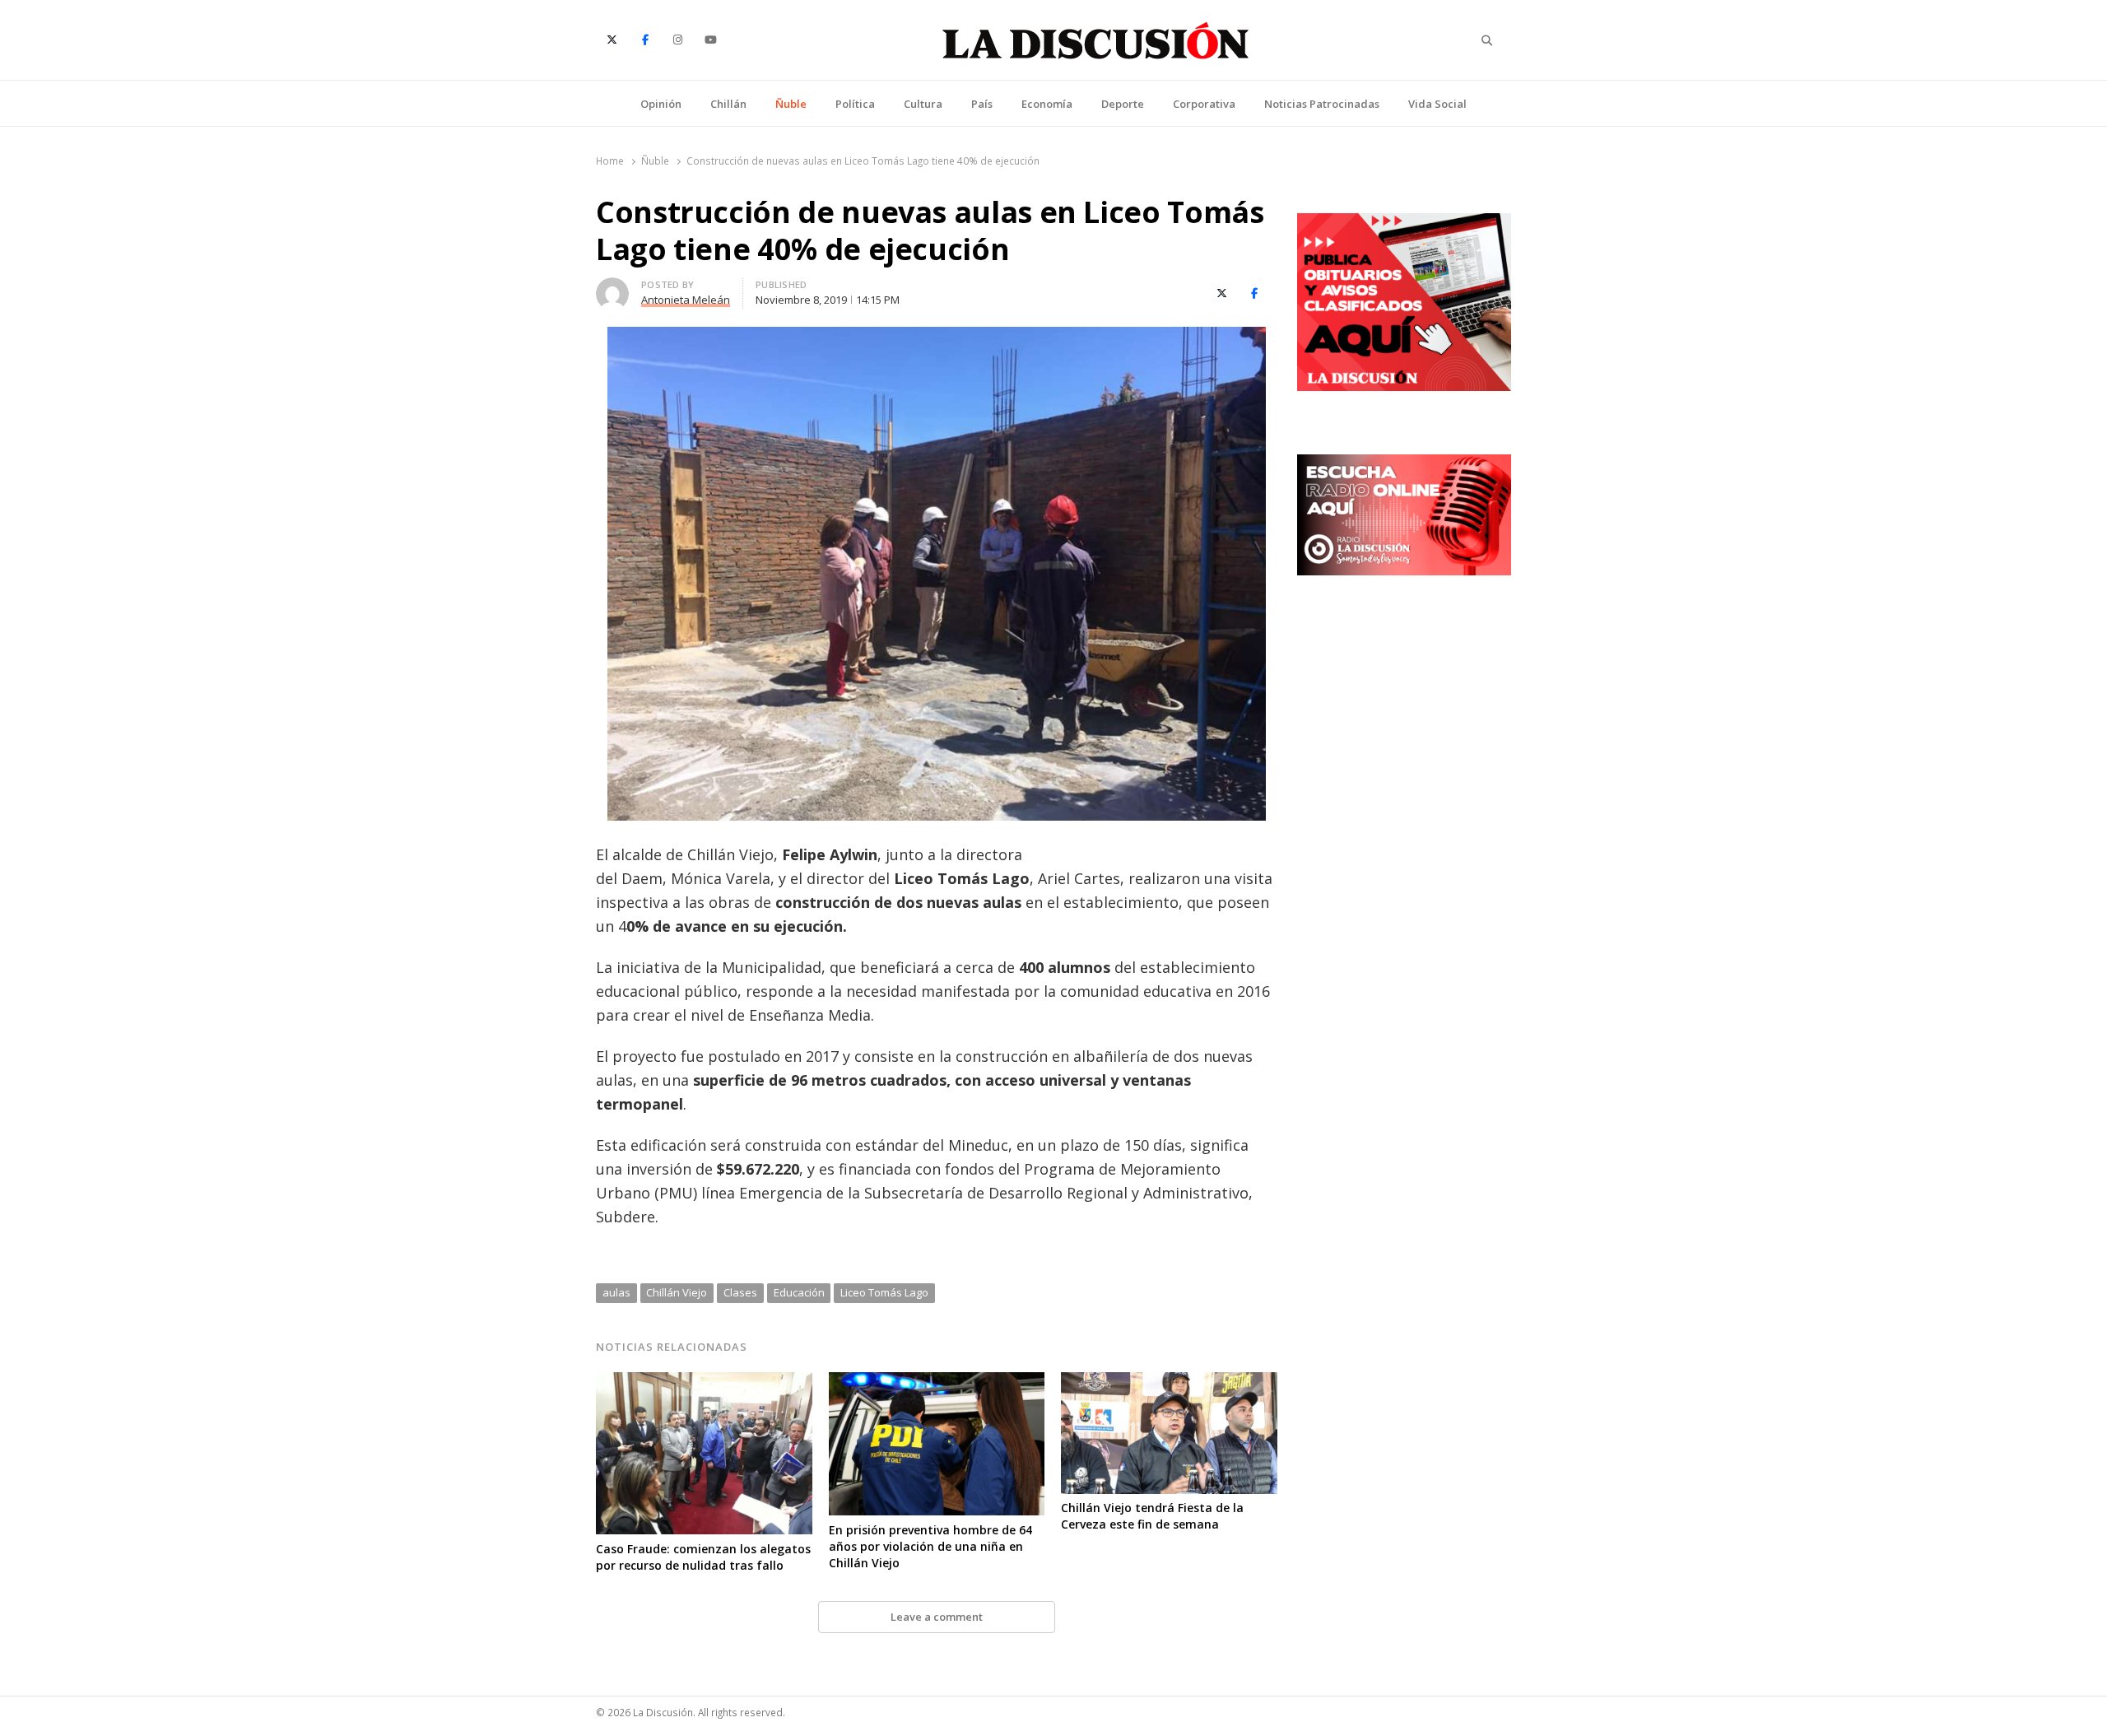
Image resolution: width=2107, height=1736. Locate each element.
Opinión (661, 104)
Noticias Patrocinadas (1322, 104)
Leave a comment (937, 1617)
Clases (740, 1292)
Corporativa (1204, 104)
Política (855, 104)
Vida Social (1437, 104)
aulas (616, 1292)
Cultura (923, 104)
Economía (1047, 104)
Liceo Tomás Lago (884, 1292)
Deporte (1123, 104)
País (982, 104)
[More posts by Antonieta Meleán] (612, 287)
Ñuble (791, 104)
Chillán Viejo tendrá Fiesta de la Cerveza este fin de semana (1152, 1516)
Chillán (728, 104)
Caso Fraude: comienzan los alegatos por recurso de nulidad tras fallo (703, 1557)
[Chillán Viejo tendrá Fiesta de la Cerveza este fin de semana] (1169, 1382)
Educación (799, 1292)
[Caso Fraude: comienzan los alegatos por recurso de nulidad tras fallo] (704, 1382)
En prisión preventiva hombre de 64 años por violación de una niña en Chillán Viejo (930, 1546)
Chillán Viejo (677, 1292)
